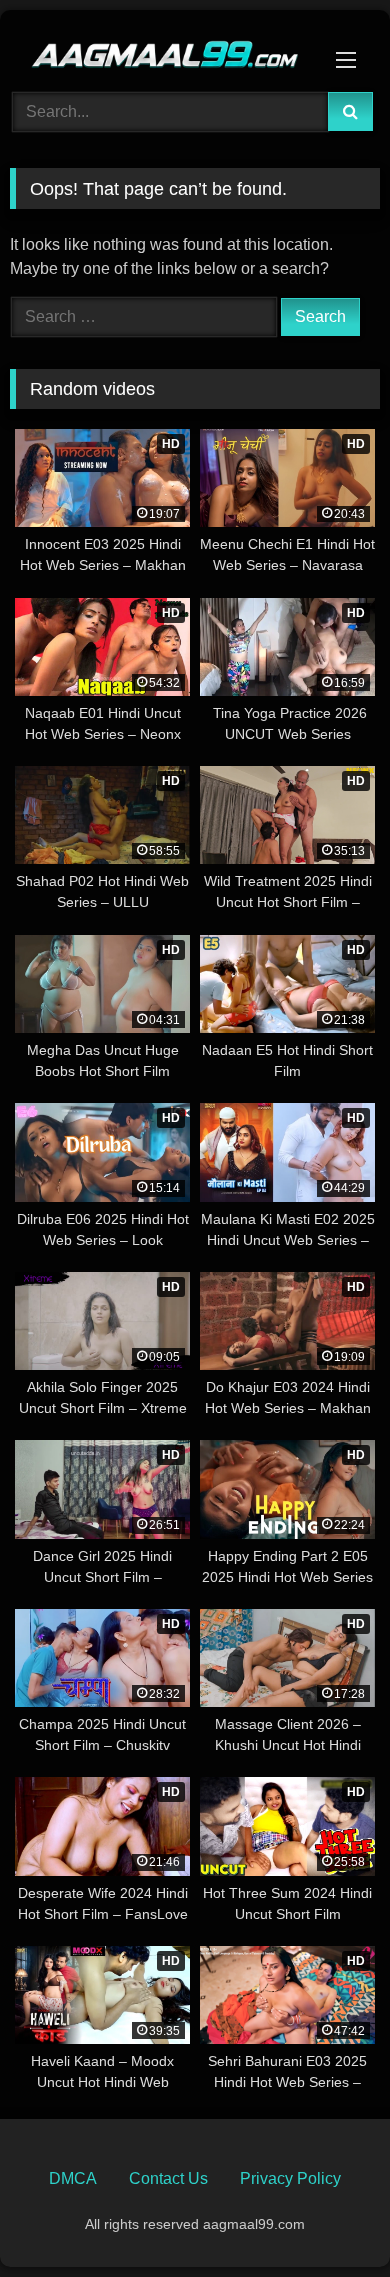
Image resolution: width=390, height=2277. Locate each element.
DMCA (73, 2178)
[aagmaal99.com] (160, 48)
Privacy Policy (290, 2178)
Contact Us (168, 2178)
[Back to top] (328, 2217)
